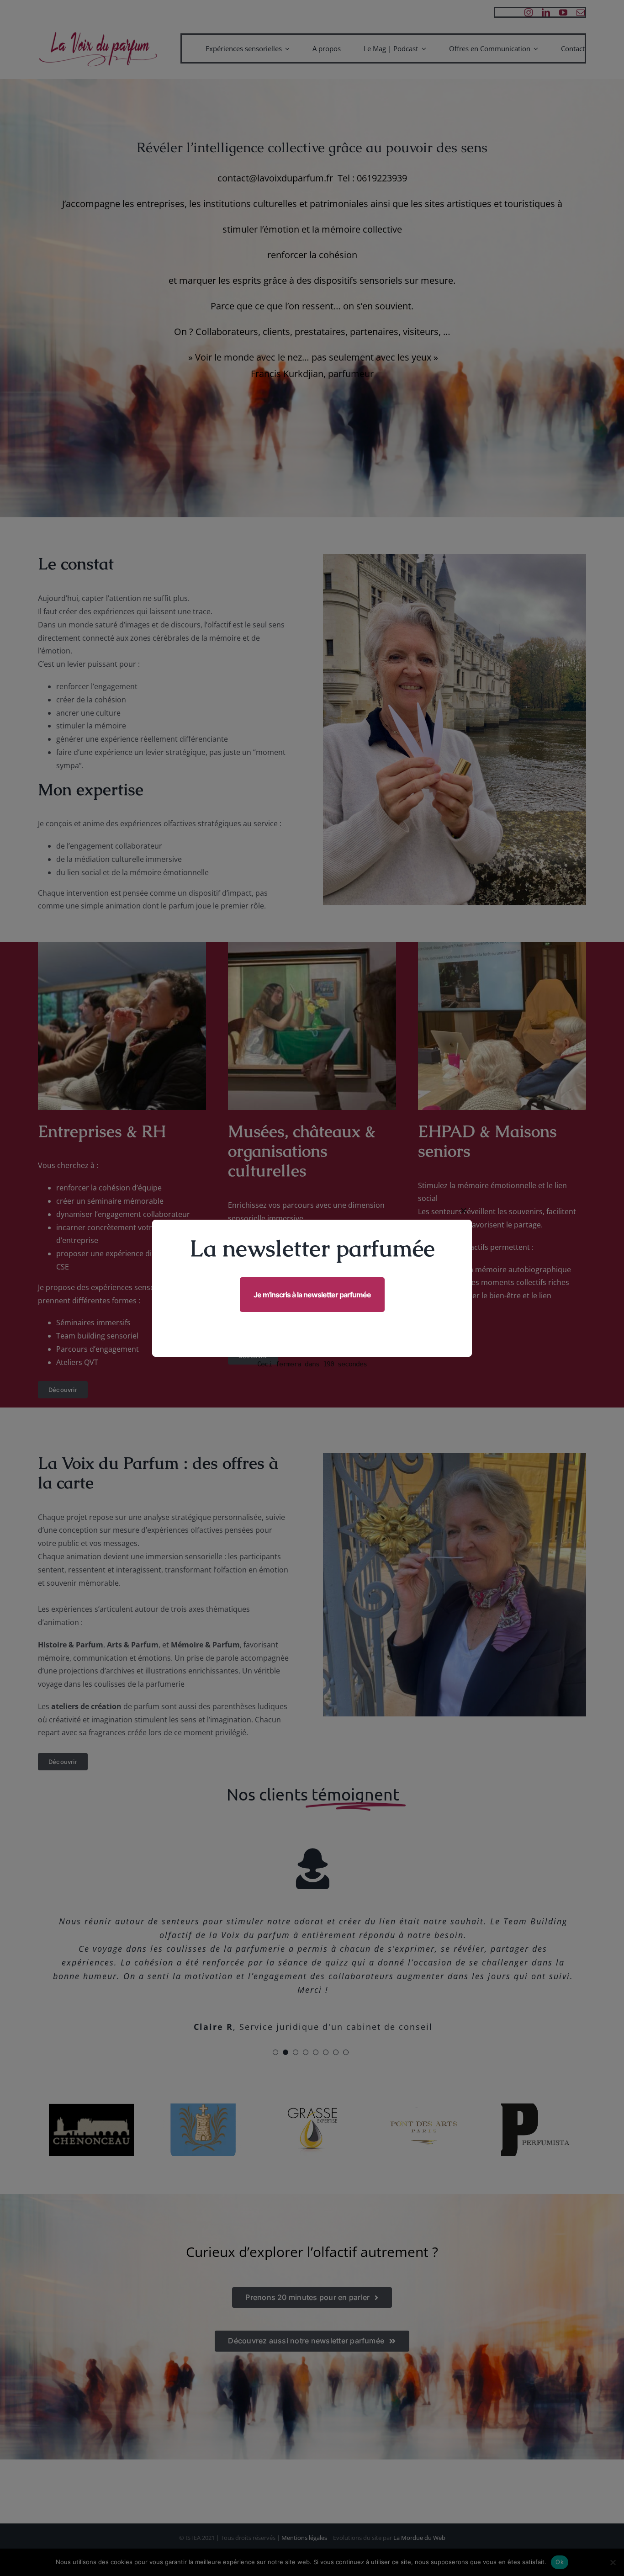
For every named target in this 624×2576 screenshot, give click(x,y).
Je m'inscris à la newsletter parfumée (312, 1295)
